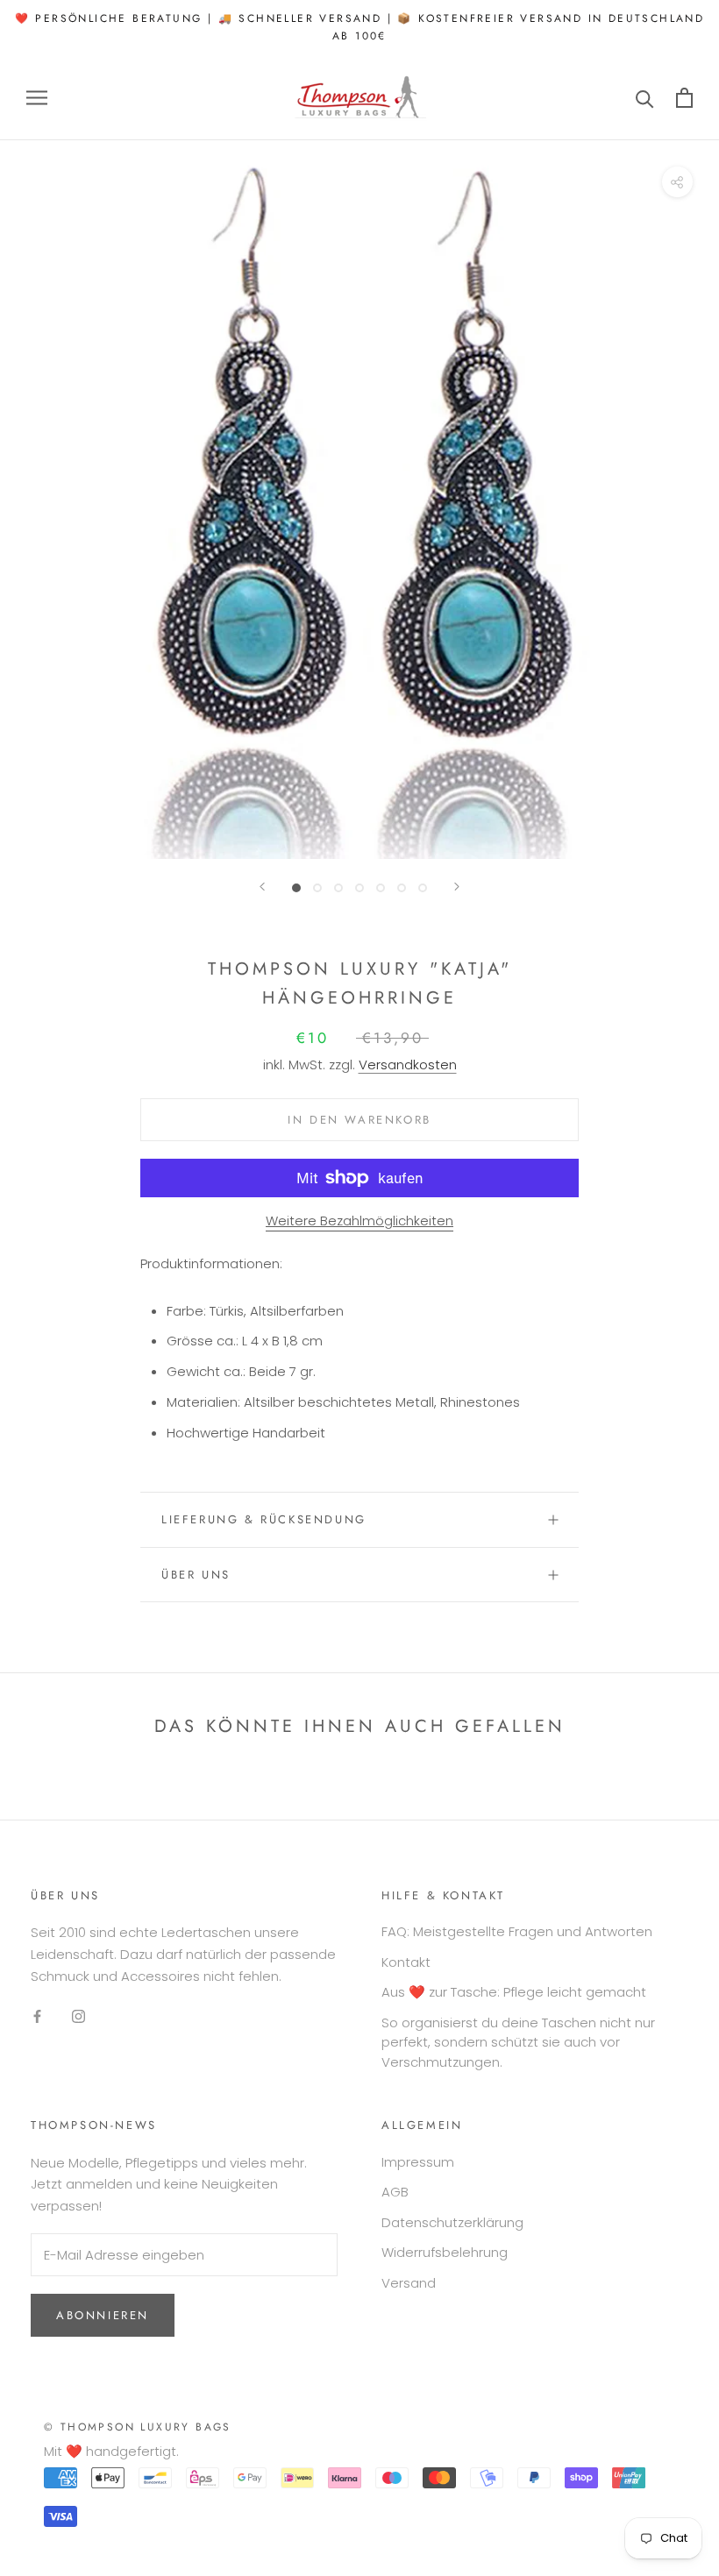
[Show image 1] (296, 888)
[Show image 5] (381, 888)
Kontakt (406, 1962)
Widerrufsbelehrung (445, 2252)
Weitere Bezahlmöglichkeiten (359, 1221)
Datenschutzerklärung (452, 2222)
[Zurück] (262, 887)
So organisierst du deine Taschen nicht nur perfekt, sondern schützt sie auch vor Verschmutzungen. (518, 2042)
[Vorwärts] (457, 887)
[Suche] (645, 98)
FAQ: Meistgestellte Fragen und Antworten (517, 1931)
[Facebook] (37, 2015)
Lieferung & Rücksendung (264, 1519)
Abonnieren (103, 2315)
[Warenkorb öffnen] (684, 98)
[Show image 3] (338, 888)
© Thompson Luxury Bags (138, 2427)
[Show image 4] (359, 888)
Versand (409, 2283)
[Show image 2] (317, 888)
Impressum (418, 2162)
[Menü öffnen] (37, 98)
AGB (395, 2192)
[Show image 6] (402, 888)
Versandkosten (408, 1064)
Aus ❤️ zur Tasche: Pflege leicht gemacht (514, 1992)
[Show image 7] (423, 888)
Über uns (196, 1575)
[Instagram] (78, 2015)
